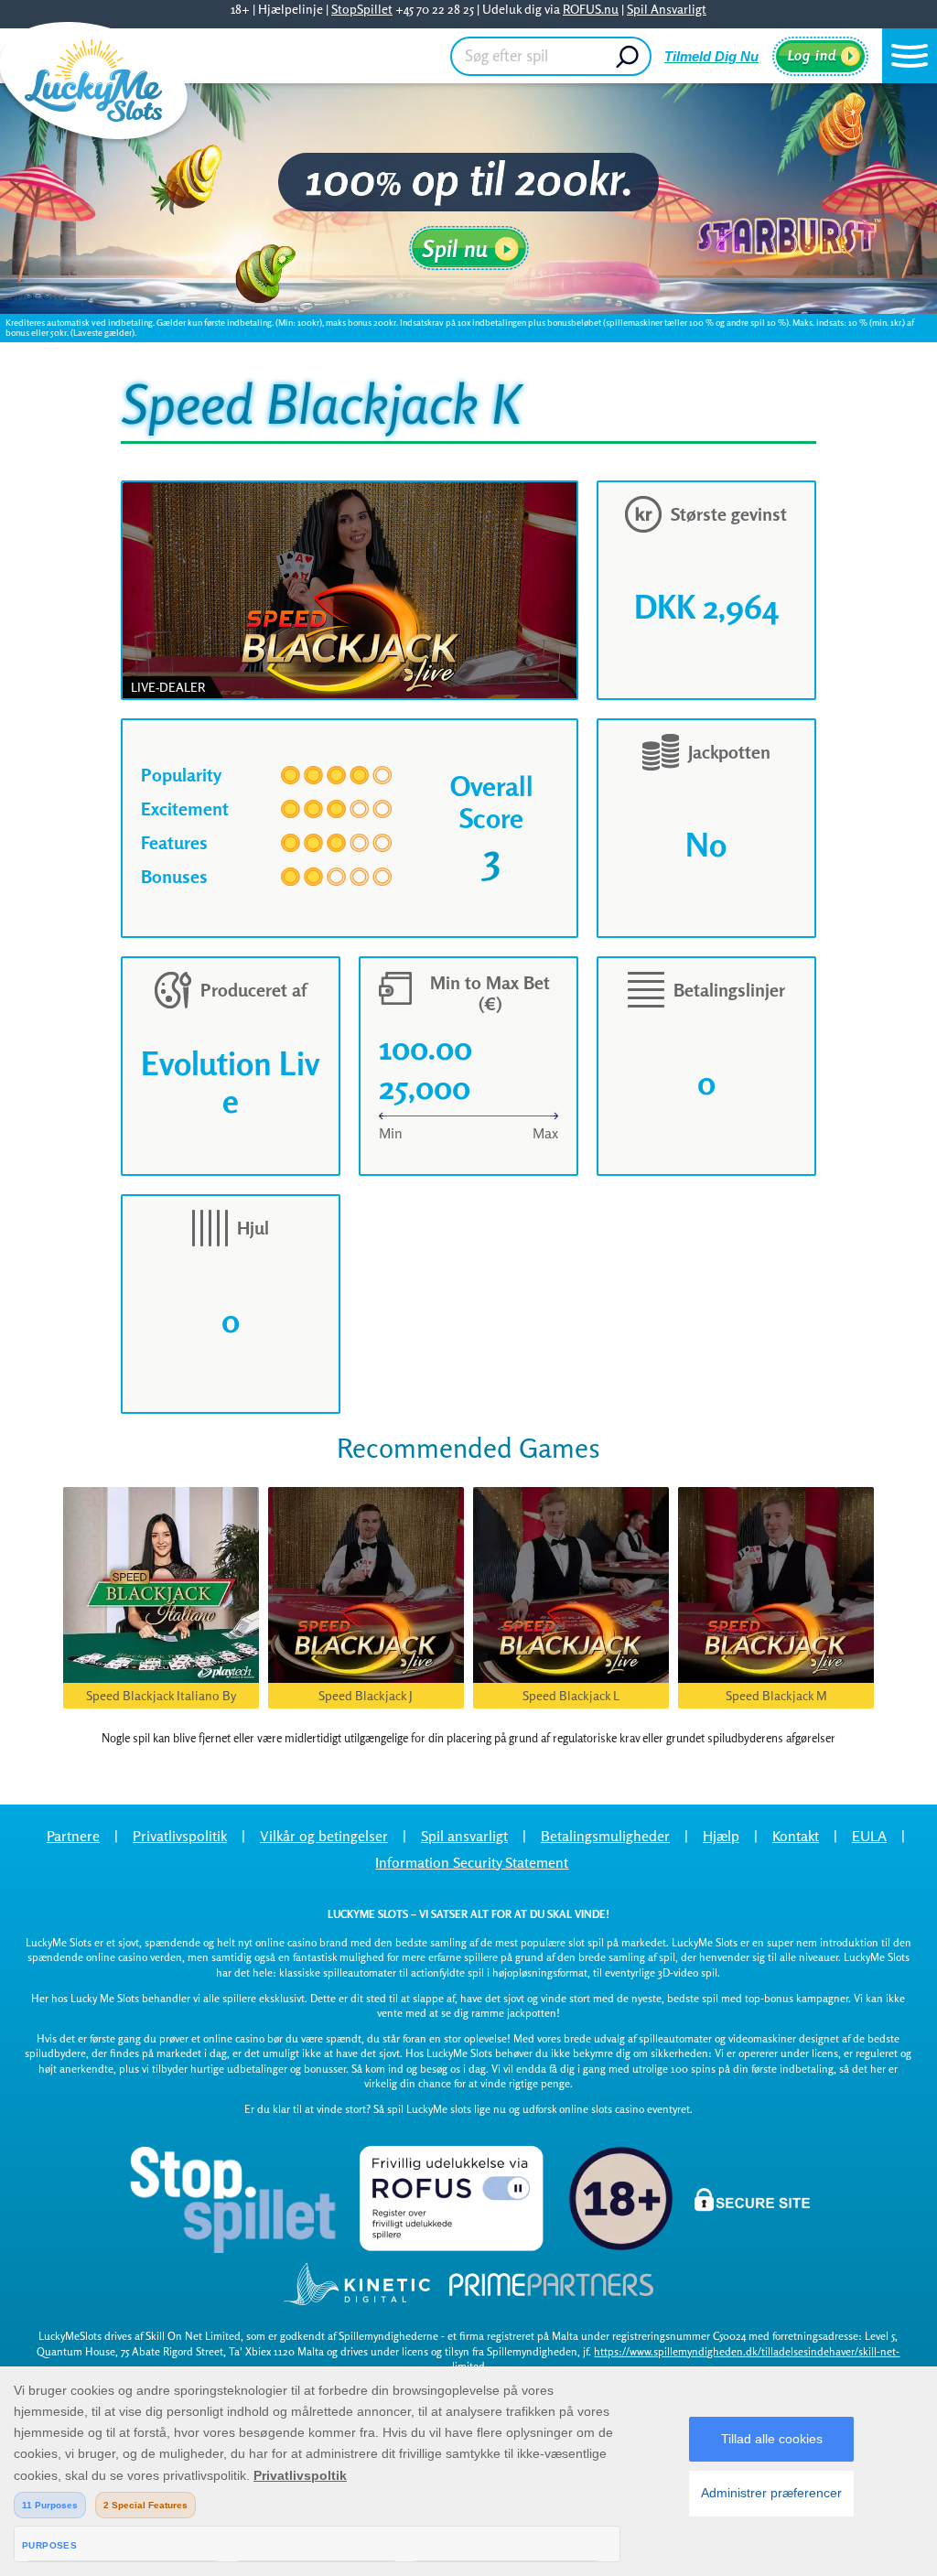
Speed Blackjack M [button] (776, 1695)
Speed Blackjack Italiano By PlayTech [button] (161, 1698)
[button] (910, 56)
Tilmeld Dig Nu (711, 56)
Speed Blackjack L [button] (571, 1695)
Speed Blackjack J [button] (366, 1695)
